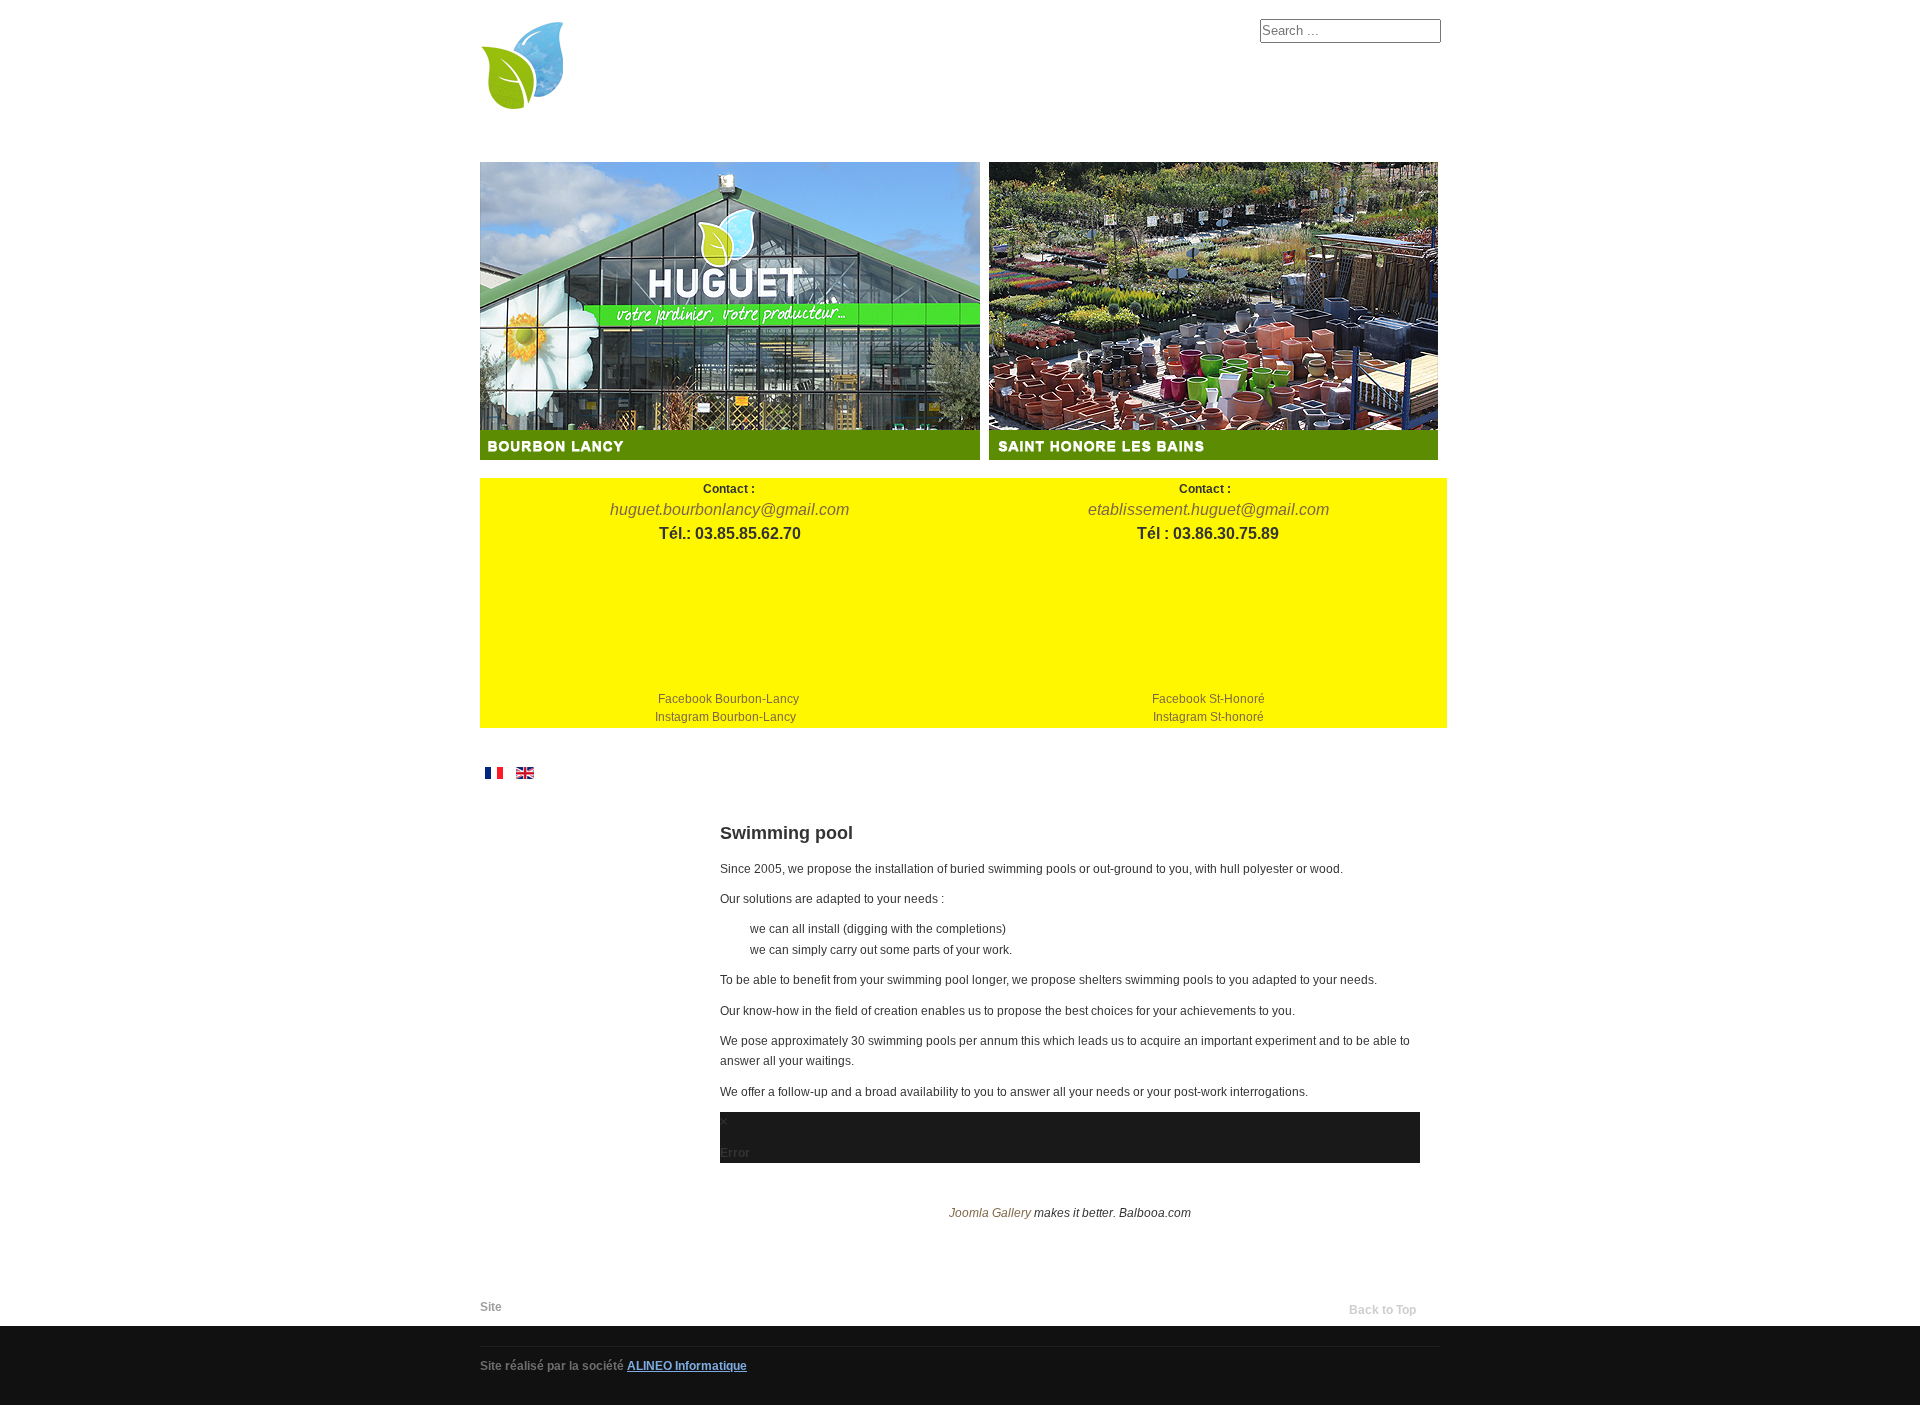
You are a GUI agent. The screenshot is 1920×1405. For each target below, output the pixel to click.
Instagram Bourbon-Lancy (725, 717)
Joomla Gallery (990, 1213)
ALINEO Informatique (687, 1366)
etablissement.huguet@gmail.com (1208, 509)
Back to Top (1382, 1310)
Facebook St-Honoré (1208, 699)
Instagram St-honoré (1208, 717)
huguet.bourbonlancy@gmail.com (729, 509)
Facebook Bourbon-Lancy (728, 699)
